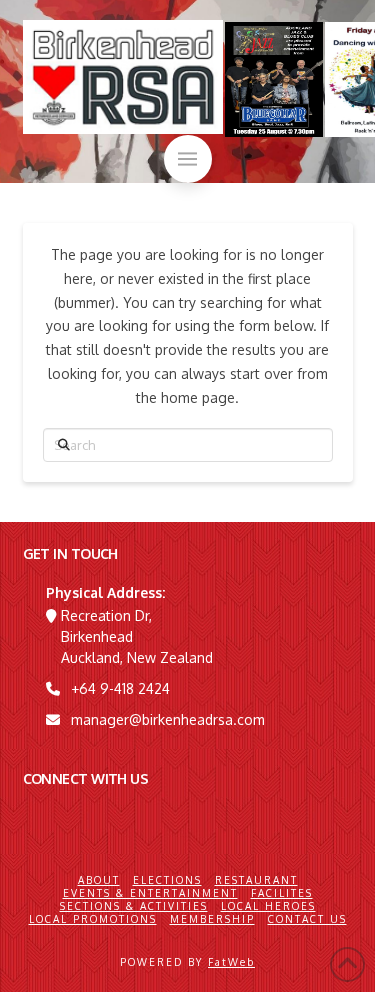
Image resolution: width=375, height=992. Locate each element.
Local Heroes (268, 906)
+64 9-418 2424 (120, 688)
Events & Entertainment (150, 893)
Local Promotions (93, 919)
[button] (188, 159)
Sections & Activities (134, 906)
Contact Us (307, 919)
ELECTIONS (167, 880)
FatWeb (231, 962)
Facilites (282, 893)
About (99, 880)
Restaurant (256, 880)
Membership (212, 919)
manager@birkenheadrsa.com (168, 719)
